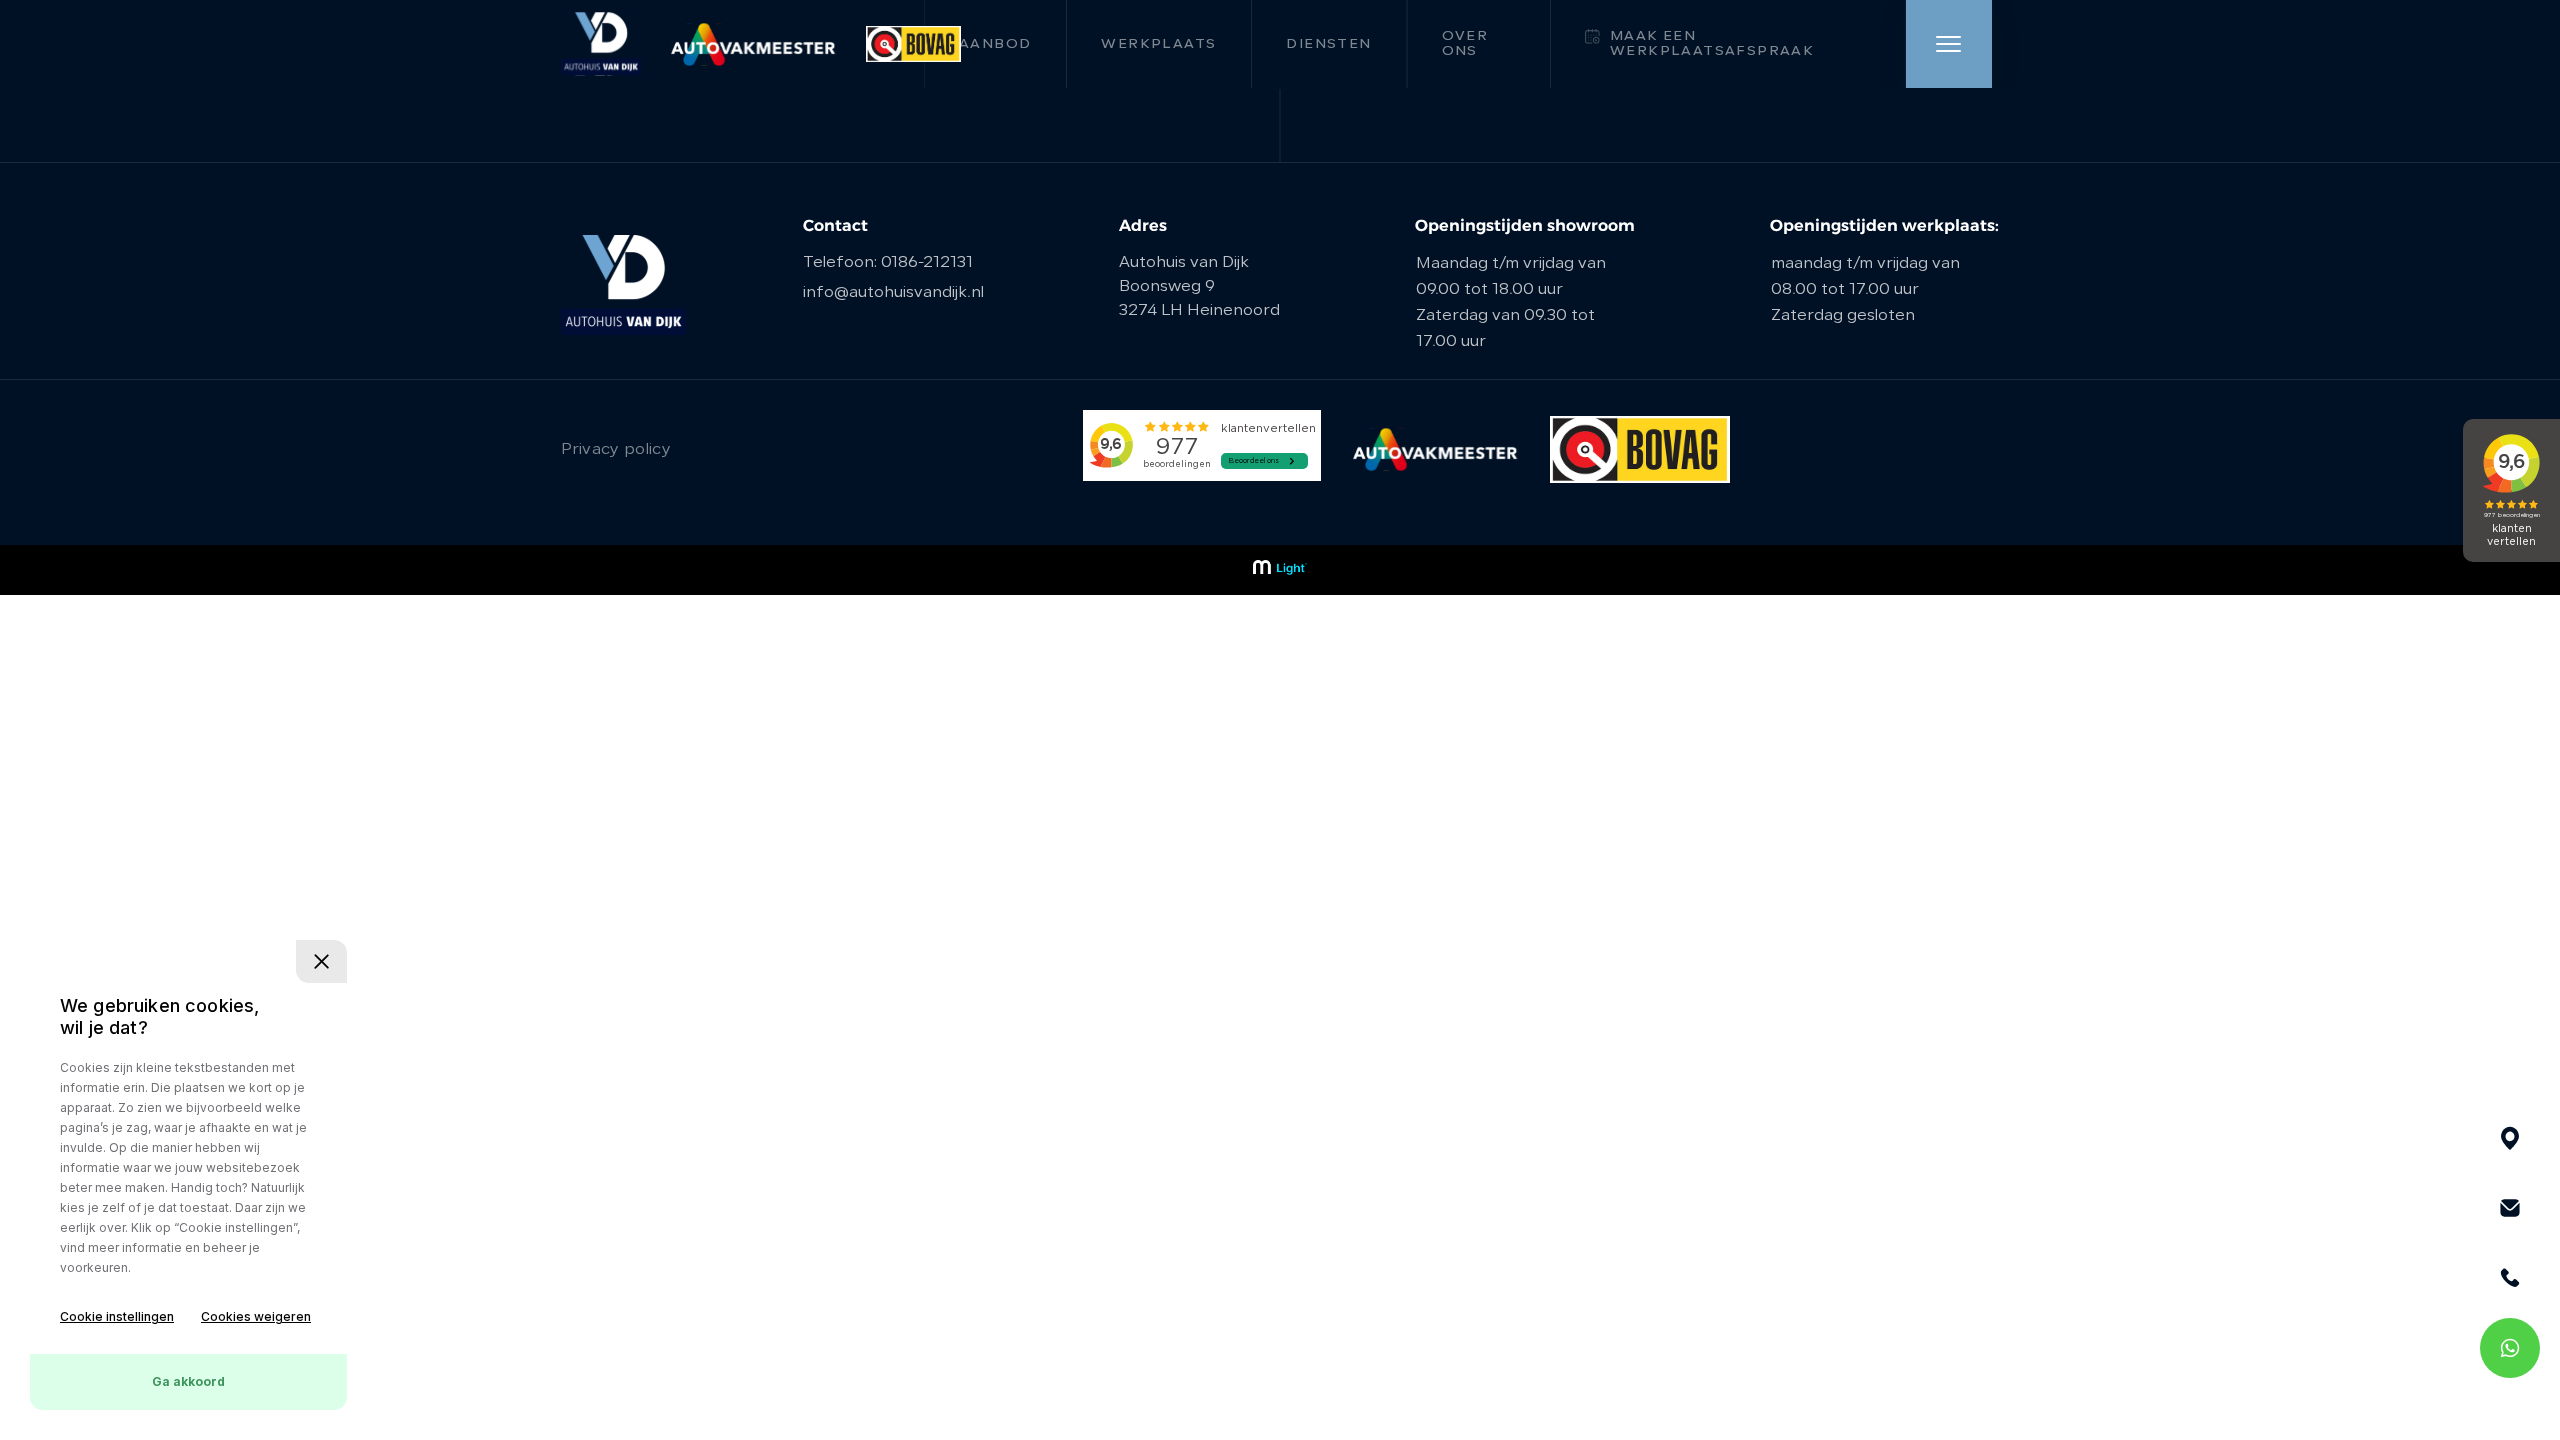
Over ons (1465, 44)
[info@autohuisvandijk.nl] (2510, 1208)
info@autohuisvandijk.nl (893, 293)
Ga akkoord (188, 1381)
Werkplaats (1158, 44)
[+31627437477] (2510, 1348)
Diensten (1328, 44)
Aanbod (995, 44)
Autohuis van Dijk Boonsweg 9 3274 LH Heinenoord (1199, 287)
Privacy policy (616, 450)
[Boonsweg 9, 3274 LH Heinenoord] (2510, 1138)
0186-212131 (927, 263)
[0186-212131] (2510, 1278)
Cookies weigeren (256, 1316)
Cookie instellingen (117, 1316)
